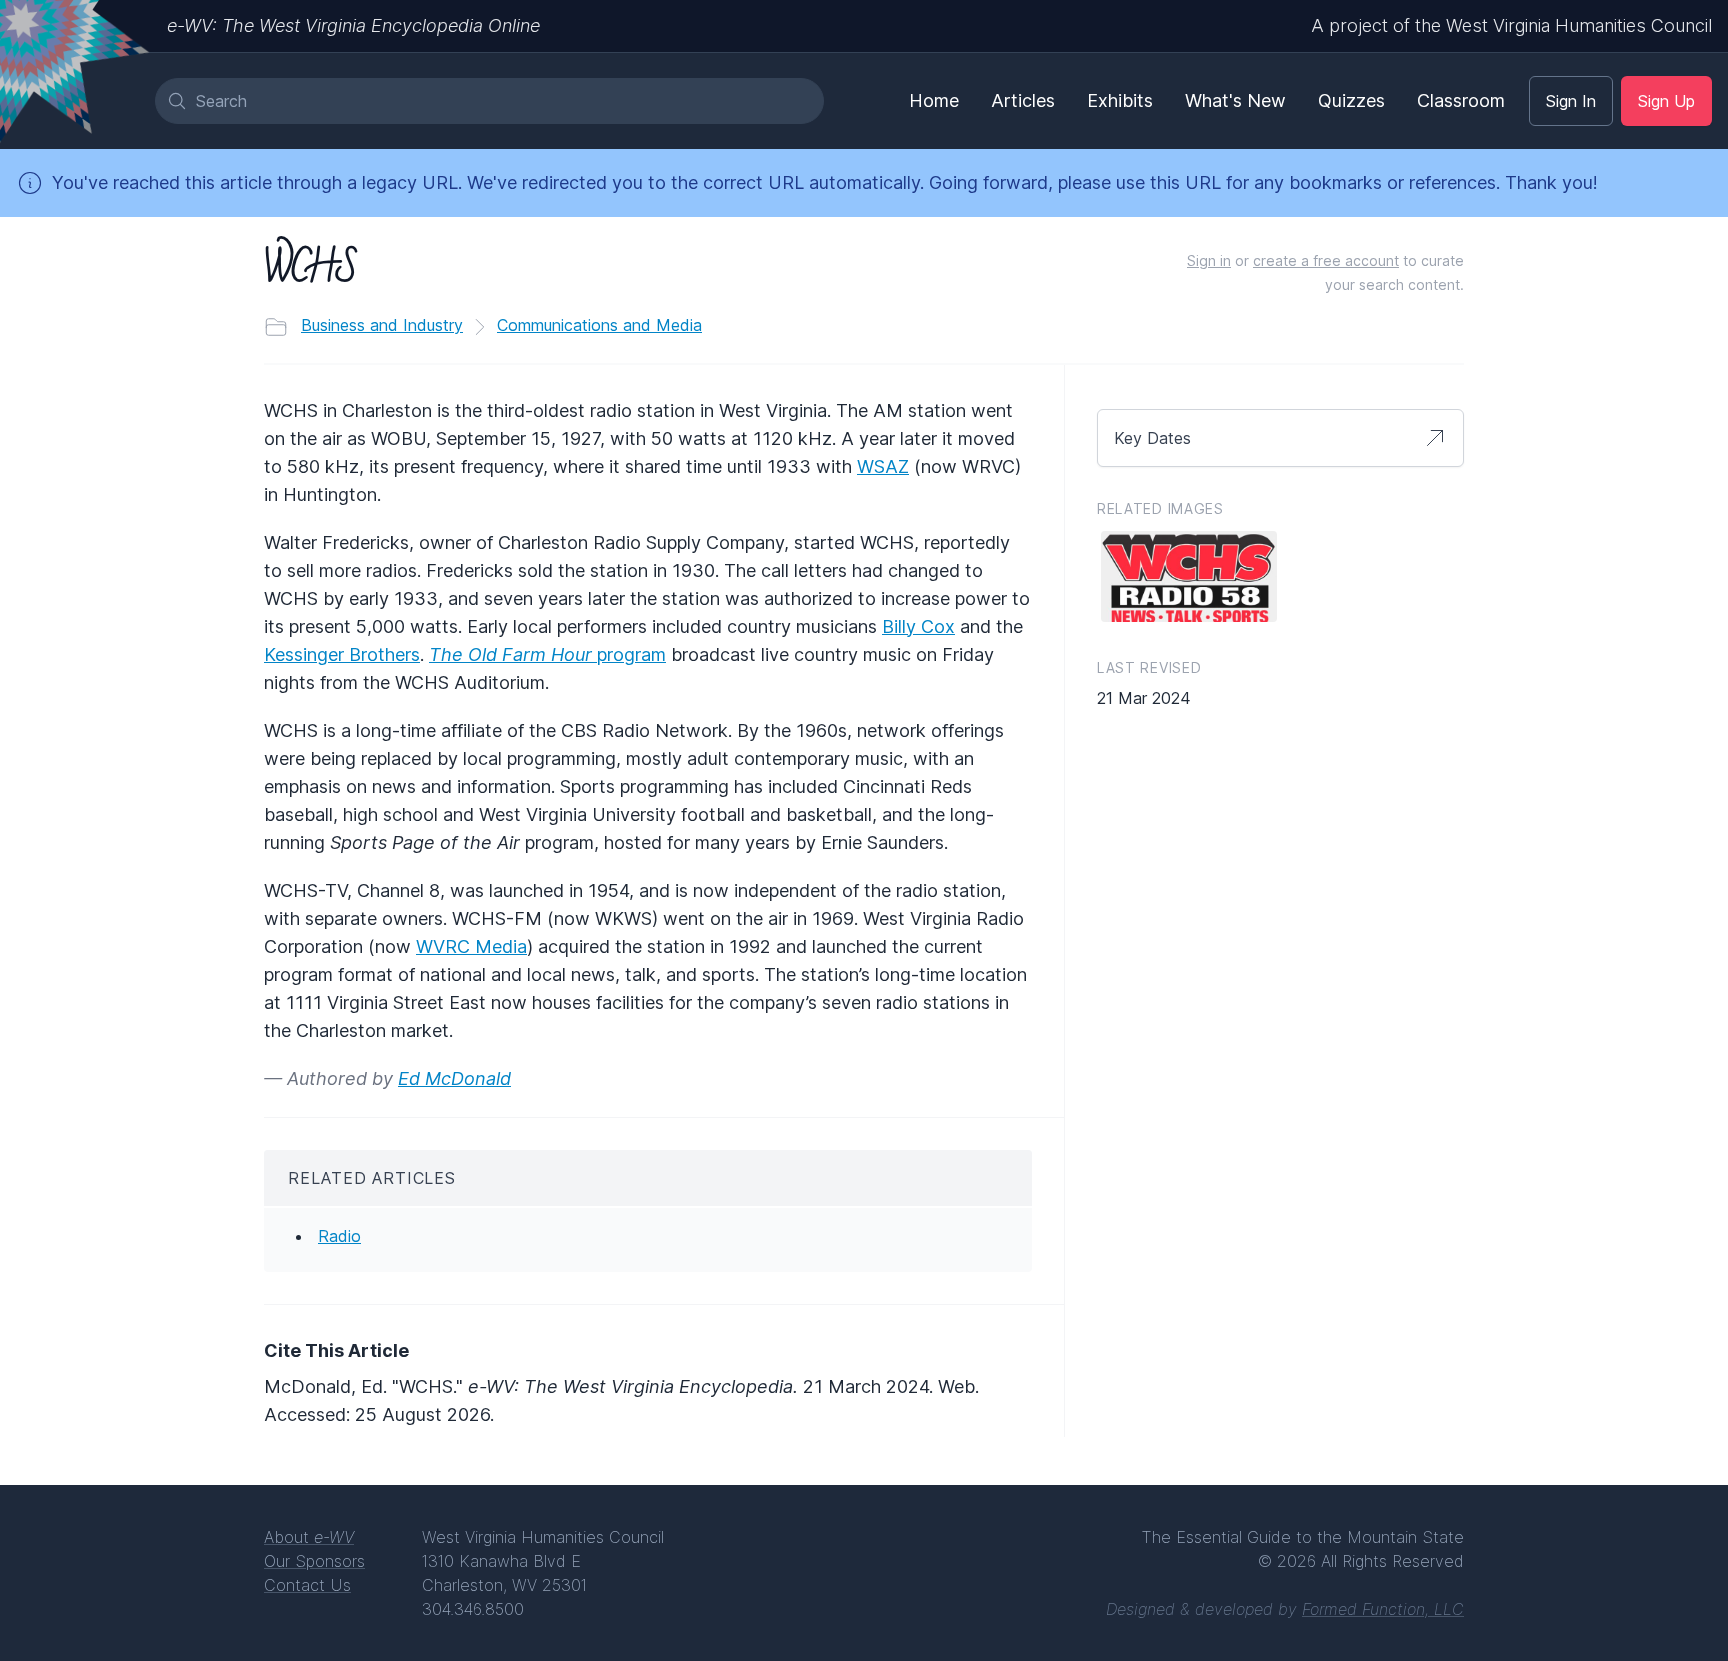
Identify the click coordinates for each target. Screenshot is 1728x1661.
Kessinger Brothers (342, 654)
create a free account (1326, 260)
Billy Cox (918, 626)
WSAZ (883, 466)
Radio (339, 1236)
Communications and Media (599, 325)
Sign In (1571, 101)
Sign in (1209, 260)
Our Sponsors (314, 1561)
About (309, 1537)
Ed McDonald (454, 1078)
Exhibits (1120, 100)
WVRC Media (471, 946)
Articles (1023, 100)
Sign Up (1666, 101)
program (547, 654)
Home (934, 100)
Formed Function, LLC (1383, 1609)
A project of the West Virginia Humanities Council (1511, 25)
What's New (1235, 100)
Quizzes (1351, 100)
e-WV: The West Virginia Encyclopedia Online (353, 25)
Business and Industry (382, 325)
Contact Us (307, 1585)
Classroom (1461, 100)
